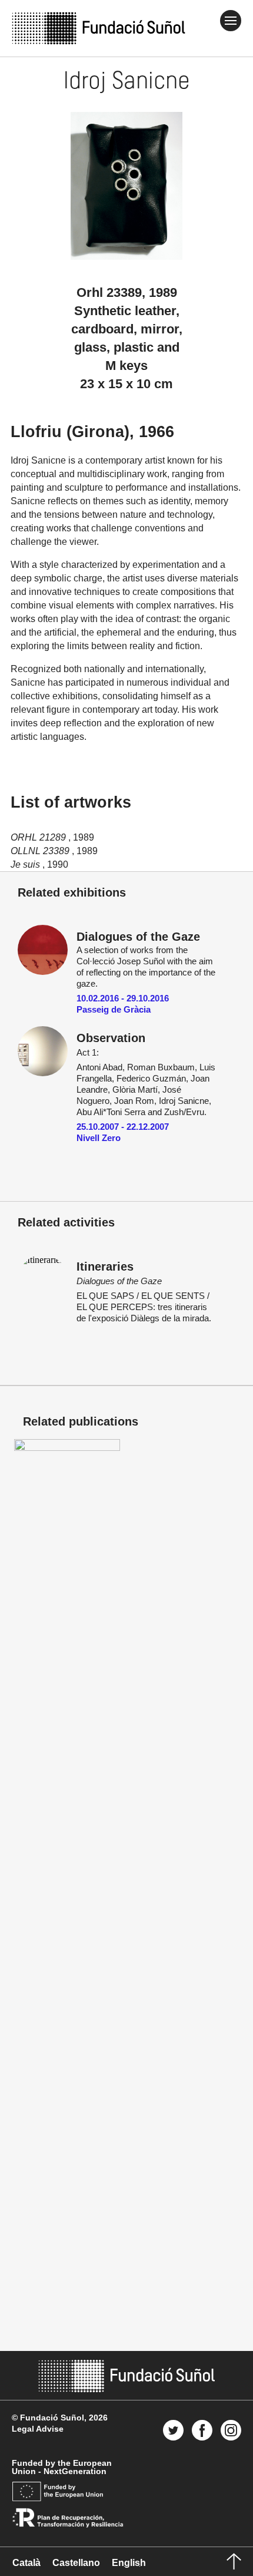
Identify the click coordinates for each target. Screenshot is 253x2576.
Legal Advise (38, 2429)
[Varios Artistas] (67, 1448)
